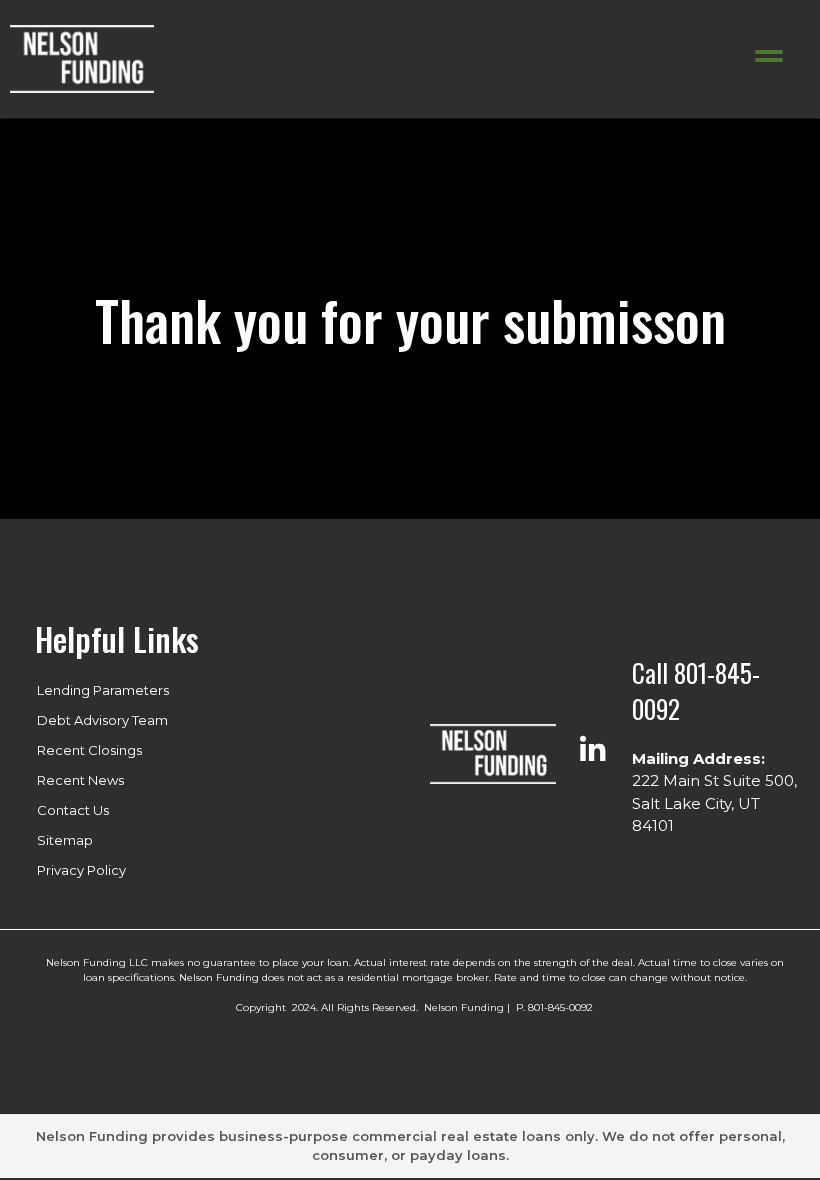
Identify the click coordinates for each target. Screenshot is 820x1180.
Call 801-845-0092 (696, 690)
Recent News (80, 780)
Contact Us (73, 810)
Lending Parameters (103, 690)
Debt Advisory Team (102, 720)
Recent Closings (89, 750)
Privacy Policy (81, 870)
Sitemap (65, 840)
